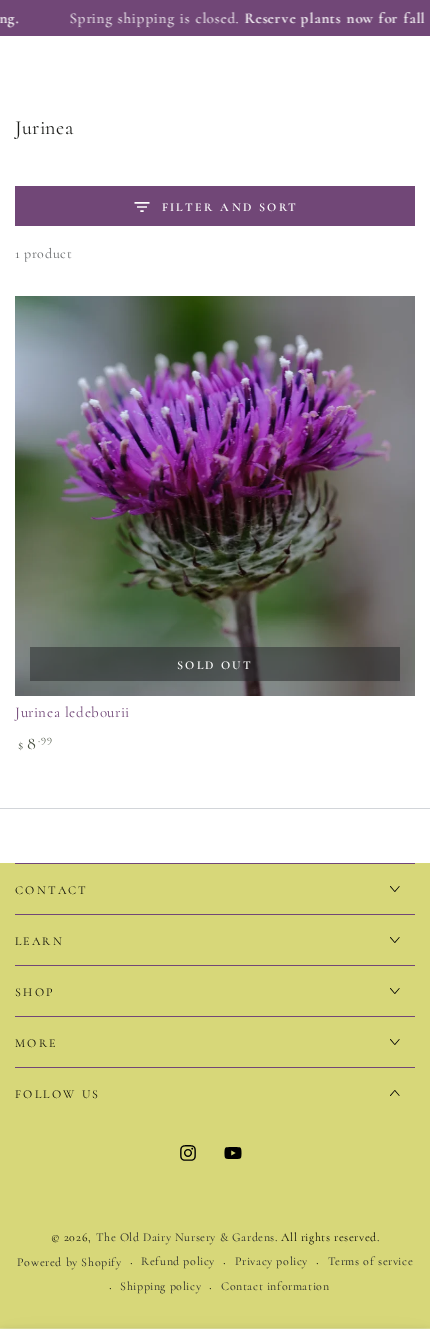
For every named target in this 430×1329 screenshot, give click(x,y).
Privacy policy (271, 1261)
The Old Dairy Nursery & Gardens (186, 1237)
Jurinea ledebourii (72, 712)
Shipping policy (160, 1286)
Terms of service (371, 1261)
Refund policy (178, 1261)
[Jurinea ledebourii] (215, 496)
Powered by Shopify (69, 1262)
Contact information (275, 1286)
